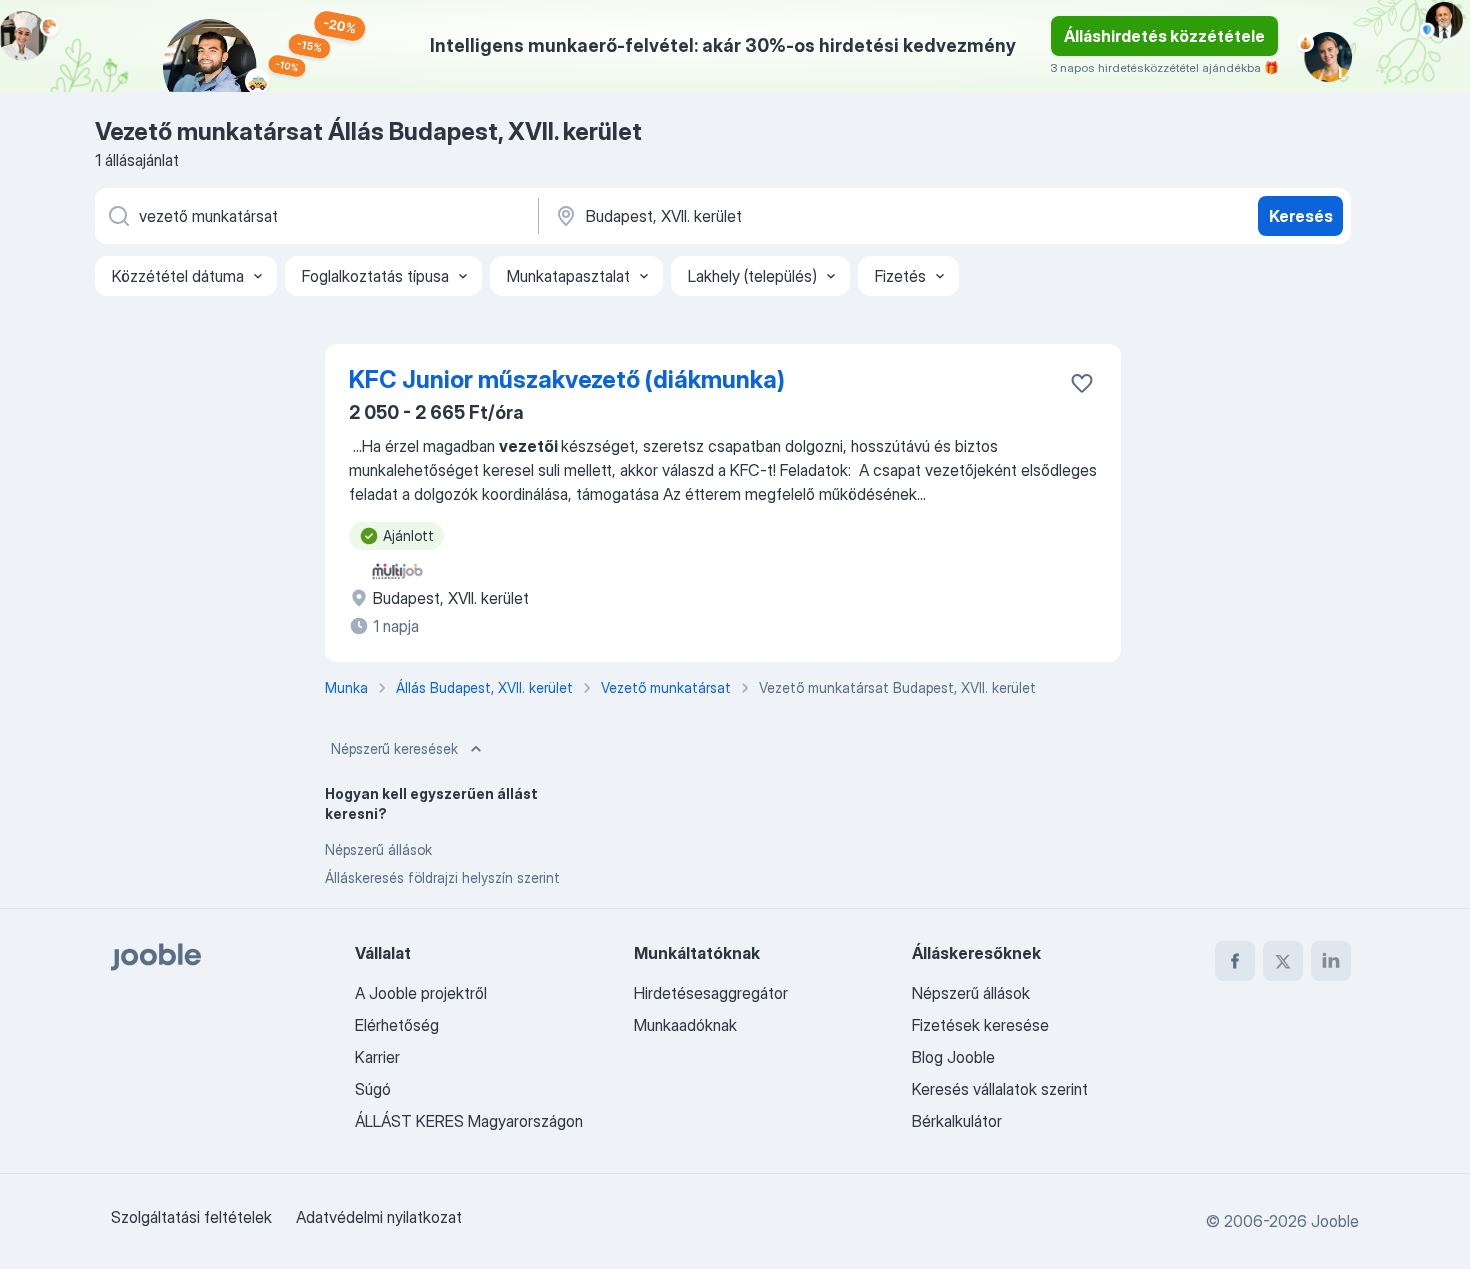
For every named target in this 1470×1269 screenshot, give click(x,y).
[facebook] (1235, 961)
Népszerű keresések (394, 748)
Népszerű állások (378, 849)
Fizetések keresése (980, 1025)
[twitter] (1283, 961)
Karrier (377, 1057)
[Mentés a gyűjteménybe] (1082, 383)
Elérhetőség (397, 1025)
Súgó (373, 1089)
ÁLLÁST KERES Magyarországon (469, 1121)
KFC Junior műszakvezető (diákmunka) (567, 379)
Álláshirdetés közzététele (1164, 36)
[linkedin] (1331, 961)
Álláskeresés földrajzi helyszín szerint (442, 877)
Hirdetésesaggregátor (711, 993)
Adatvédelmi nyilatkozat (379, 1217)
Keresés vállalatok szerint (1000, 1089)
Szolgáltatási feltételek (191, 1217)
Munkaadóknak (685, 1025)
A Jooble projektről (421, 993)
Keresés (1301, 216)
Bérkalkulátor (957, 1121)
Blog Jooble (953, 1057)
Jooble (1335, 1221)
